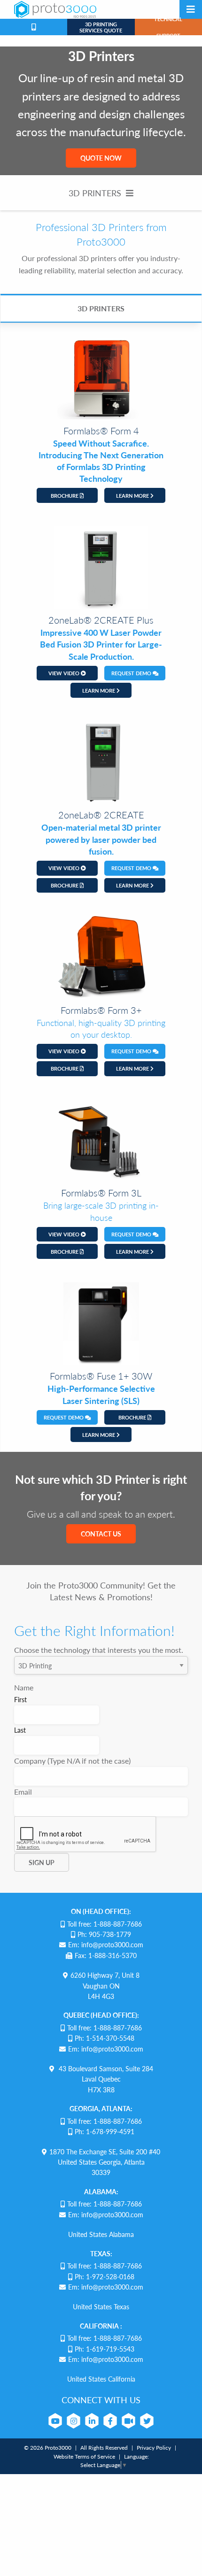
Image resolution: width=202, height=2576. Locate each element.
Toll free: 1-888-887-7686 (105, 1924)
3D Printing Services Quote (101, 27)
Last (20, 1730)
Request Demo (132, 673)
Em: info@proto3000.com (106, 1944)
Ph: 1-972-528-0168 (105, 2276)
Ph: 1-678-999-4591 (105, 2131)
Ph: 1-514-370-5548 (105, 2038)
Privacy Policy (154, 2448)
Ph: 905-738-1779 (104, 1934)
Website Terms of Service (84, 2456)
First (20, 1699)
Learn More (133, 496)
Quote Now (101, 158)
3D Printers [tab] (101, 308)
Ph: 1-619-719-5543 (105, 2349)
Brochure (65, 496)
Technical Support (168, 27)
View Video (65, 673)
